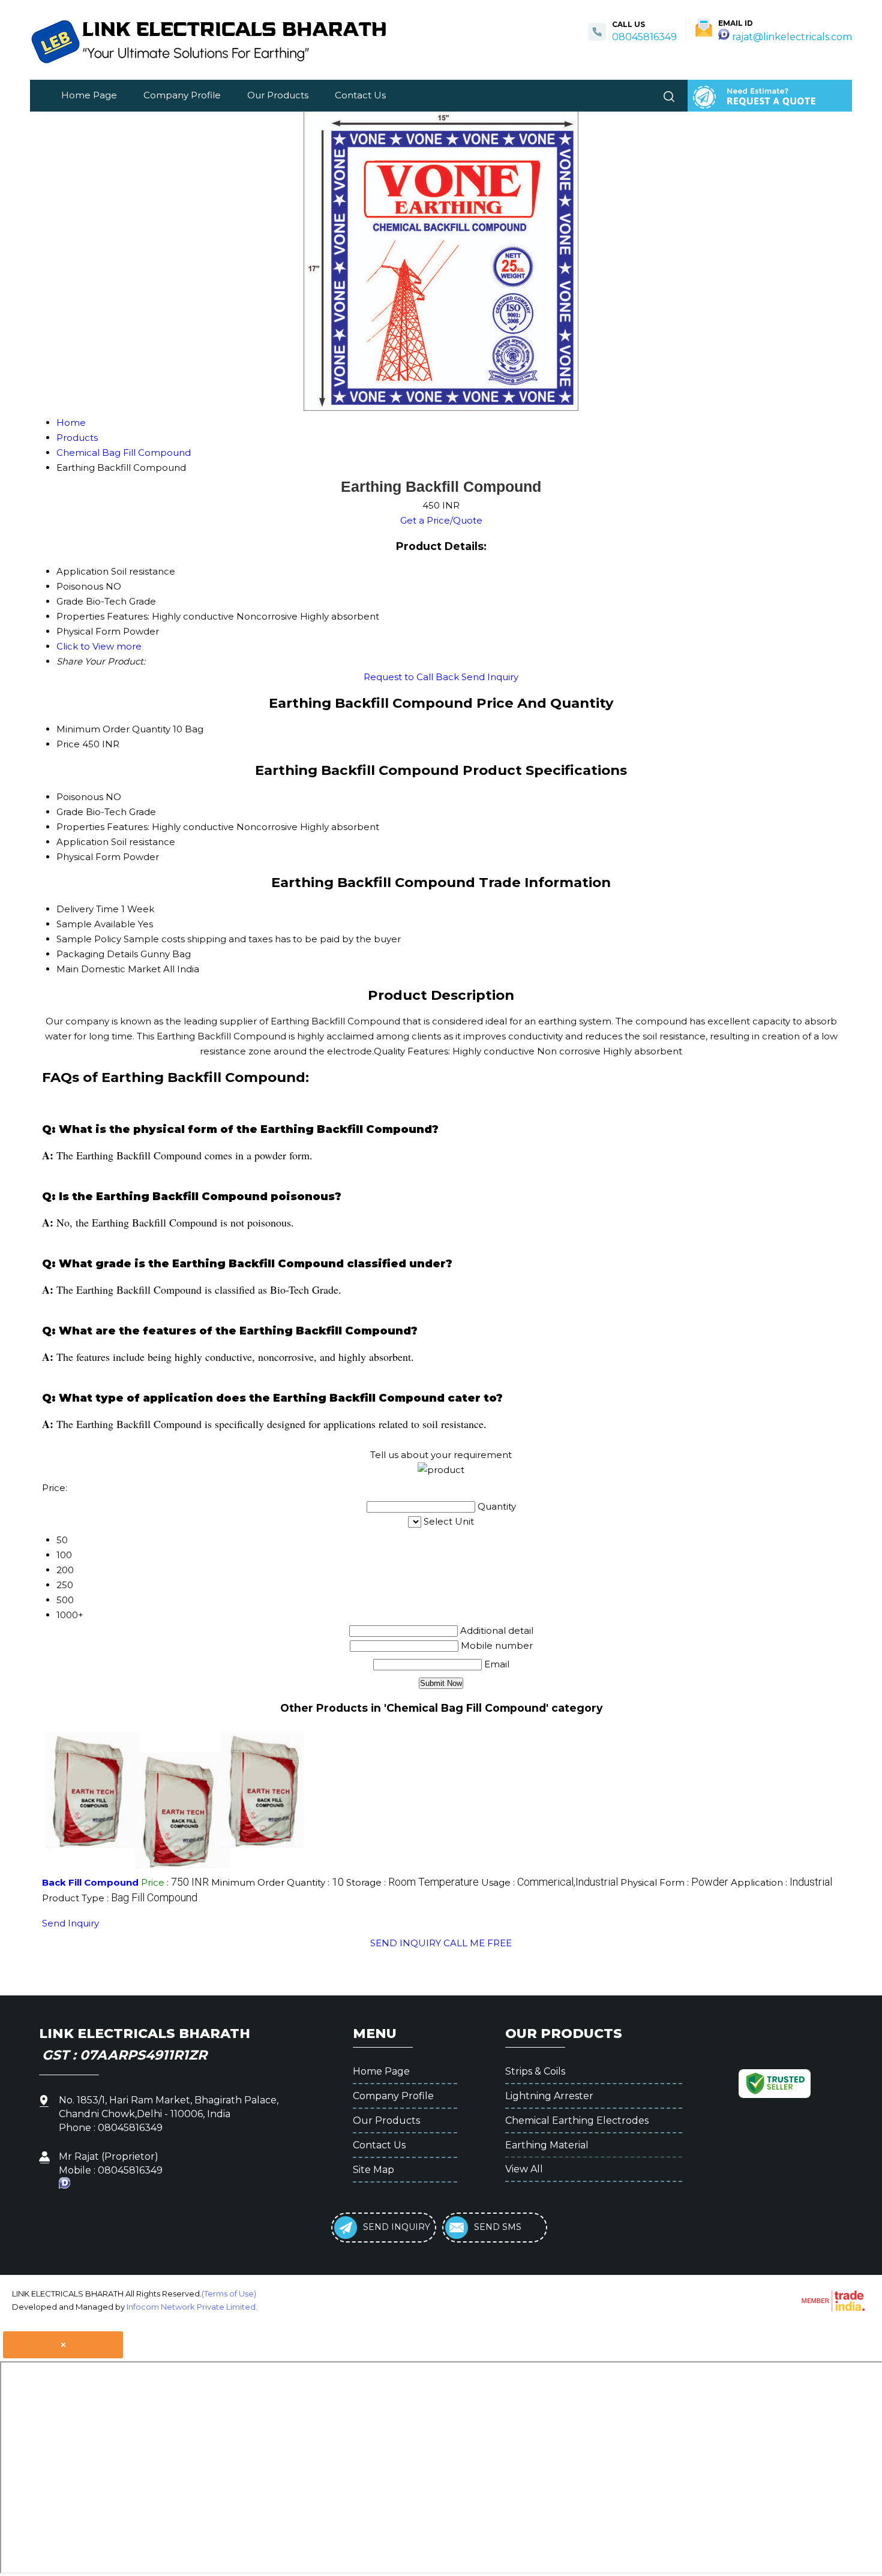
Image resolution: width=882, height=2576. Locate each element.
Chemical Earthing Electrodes (577, 2120)
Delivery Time (88, 909)
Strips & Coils (535, 2071)
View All (524, 2169)
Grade (70, 812)
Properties (80, 827)
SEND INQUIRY (406, 1943)
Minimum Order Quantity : (277, 1882)
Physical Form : (674, 1882)
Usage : (550, 1882)
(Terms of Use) (229, 2294)
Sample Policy (89, 939)
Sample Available (96, 924)
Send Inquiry (490, 677)
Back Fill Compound (90, 1882)
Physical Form (88, 857)
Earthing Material (547, 2145)
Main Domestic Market (109, 969)
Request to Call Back (411, 677)
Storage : (412, 1882)
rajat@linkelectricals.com (792, 37)
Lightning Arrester (549, 2096)
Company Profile (182, 95)
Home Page (89, 95)
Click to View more (99, 646)
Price (68, 744)
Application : (781, 1882)
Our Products (278, 95)
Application (82, 842)
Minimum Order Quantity (113, 729)
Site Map (373, 2170)
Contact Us (360, 95)
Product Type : (120, 1898)
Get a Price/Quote (441, 520)
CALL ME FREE (478, 1943)
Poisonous (80, 797)
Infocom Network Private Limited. (192, 2307)
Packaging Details (97, 954)
